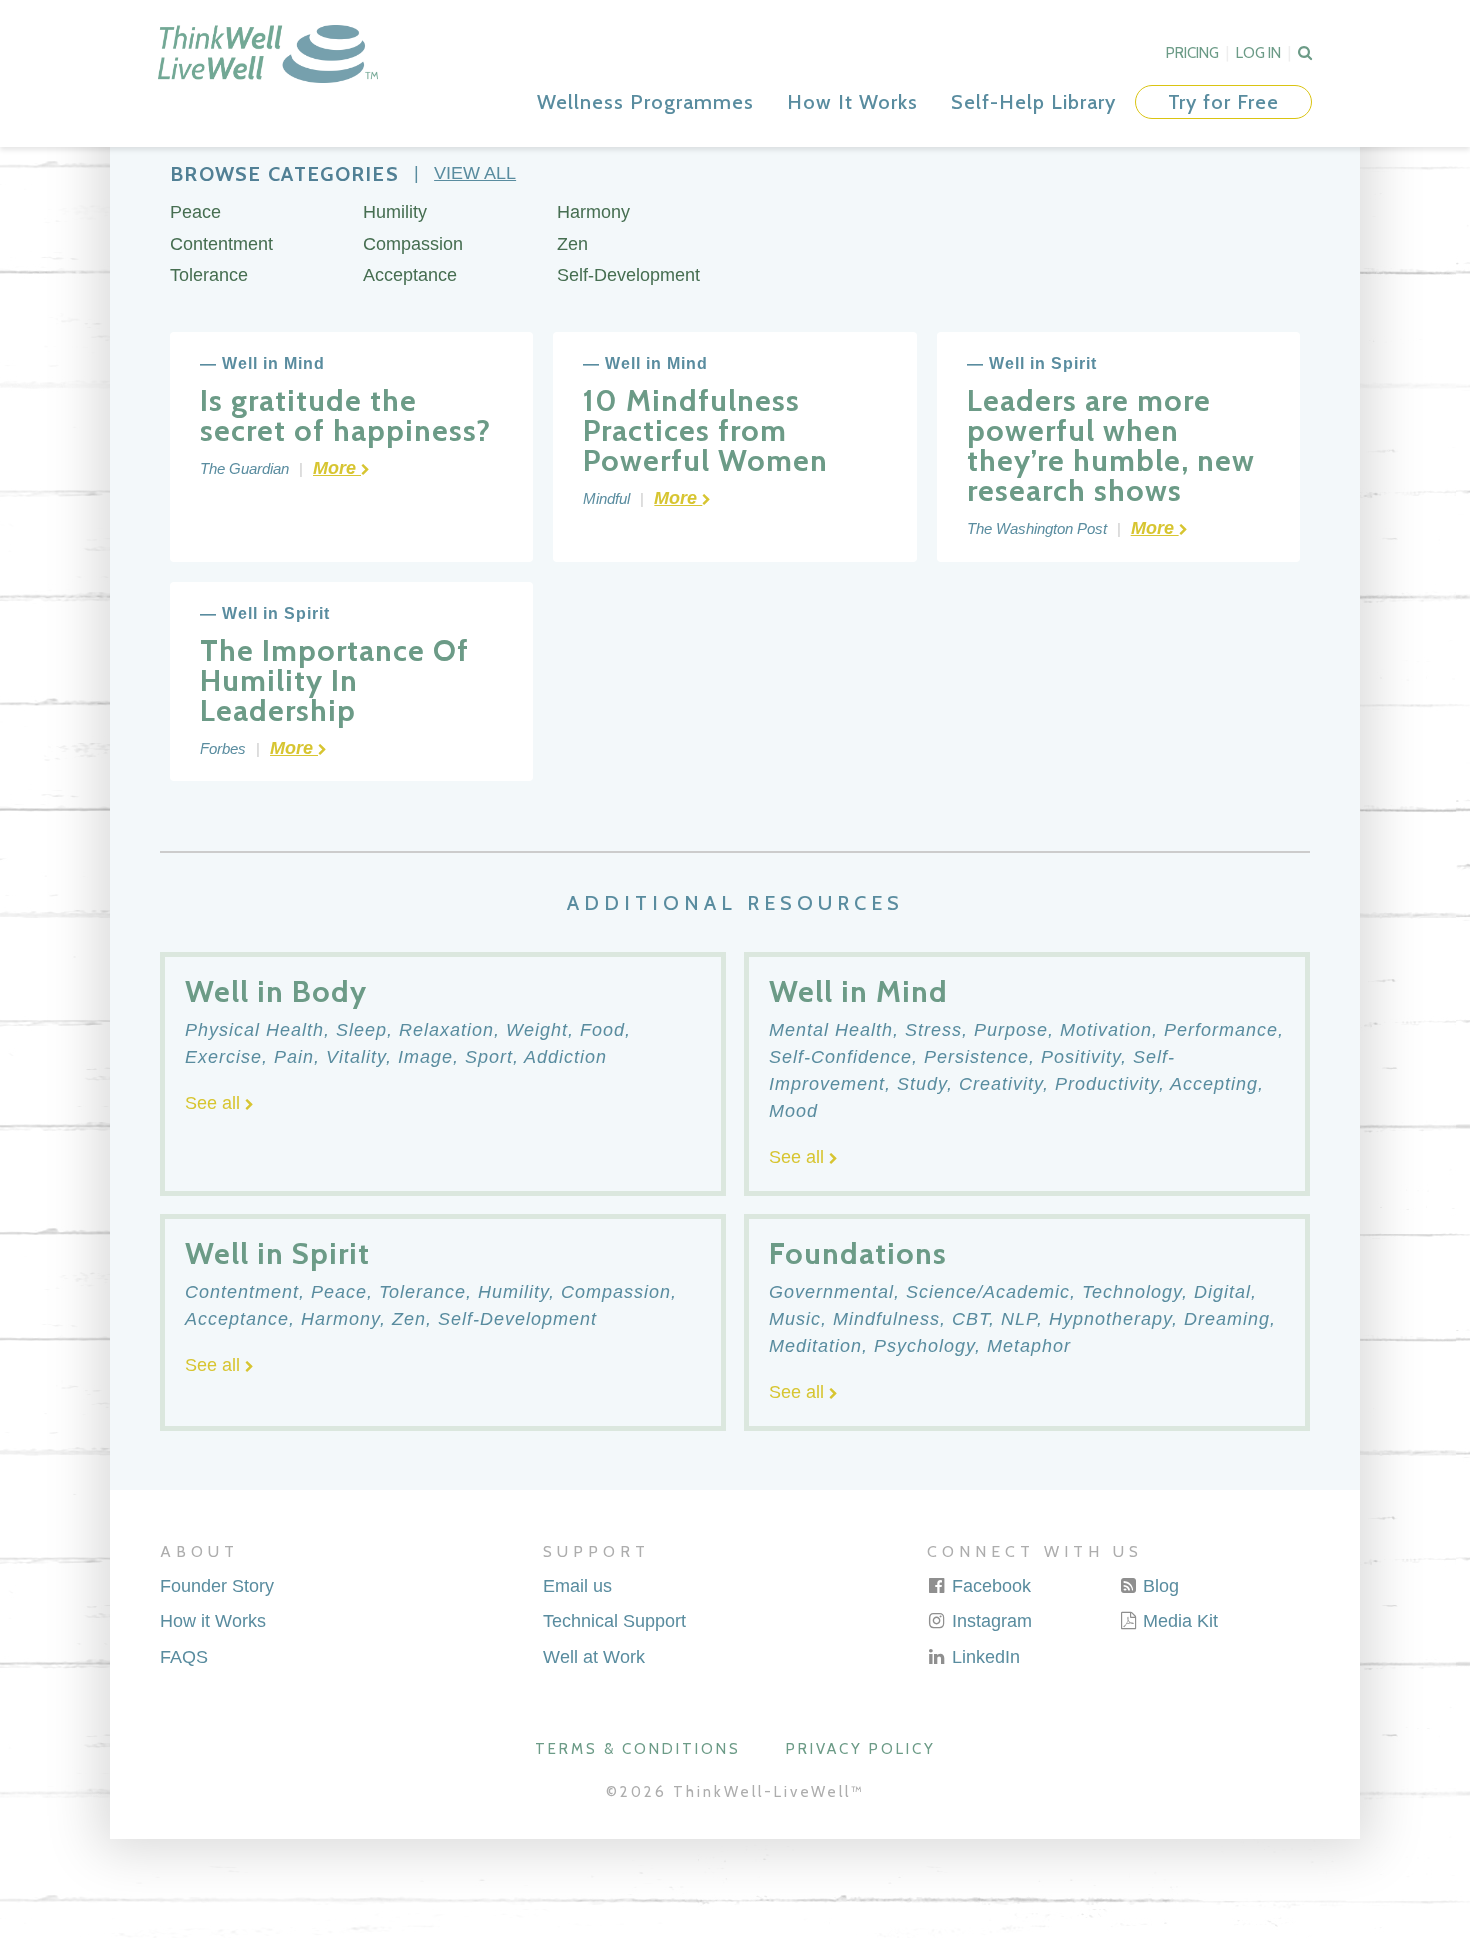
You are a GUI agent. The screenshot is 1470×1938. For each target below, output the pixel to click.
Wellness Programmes (645, 102)
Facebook (989, 1586)
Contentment (221, 244)
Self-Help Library (1033, 102)
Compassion (413, 244)
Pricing (1192, 53)
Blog (1158, 1586)
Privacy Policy (861, 1749)
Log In (1258, 53)
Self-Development (628, 275)
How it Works (213, 1621)
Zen (572, 244)
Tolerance (209, 275)
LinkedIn (983, 1657)
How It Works (852, 102)
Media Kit (1178, 1621)
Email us (577, 1586)
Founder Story (217, 1586)
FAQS (184, 1657)
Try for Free (1223, 102)
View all (475, 173)
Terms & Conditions (638, 1749)
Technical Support (614, 1621)
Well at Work (594, 1657)
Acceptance (410, 275)
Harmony (593, 212)
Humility (395, 212)
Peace (195, 212)
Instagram (989, 1621)
